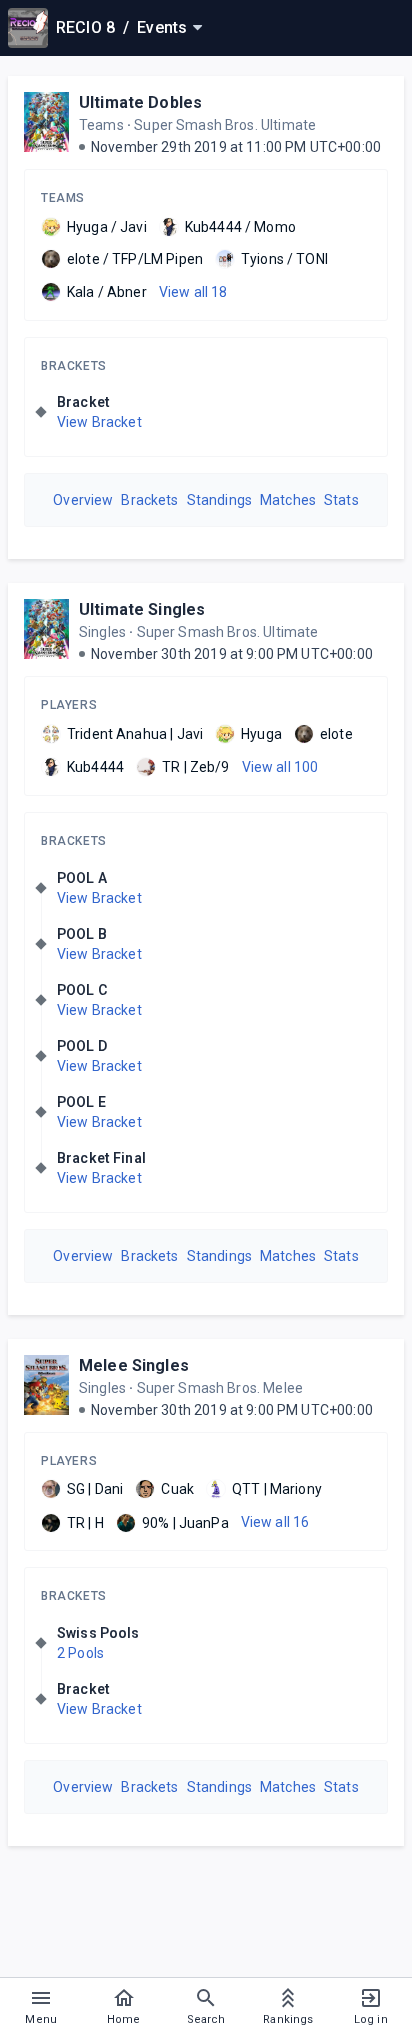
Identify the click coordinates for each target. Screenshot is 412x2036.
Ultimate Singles (142, 609)
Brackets (74, 366)
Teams (63, 198)
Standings (219, 500)
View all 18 (193, 292)
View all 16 (275, 1522)
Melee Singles (134, 1365)
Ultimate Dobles (140, 102)
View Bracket (99, 422)
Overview (83, 500)
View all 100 (280, 767)
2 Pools (80, 1653)
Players (69, 705)
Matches (288, 500)
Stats (341, 500)
